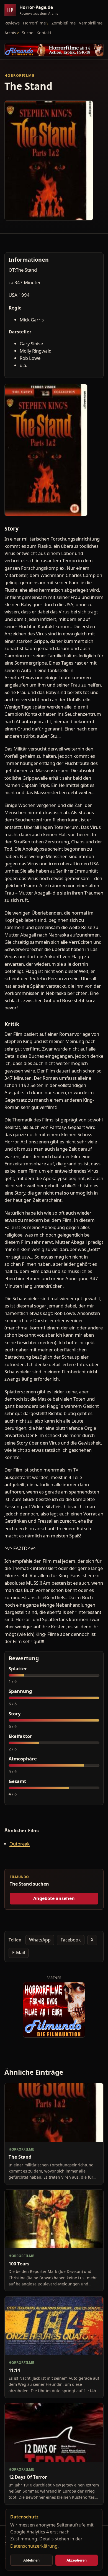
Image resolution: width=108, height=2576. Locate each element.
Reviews (12, 23)
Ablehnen (31, 2560)
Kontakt (44, 33)
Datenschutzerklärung (34, 2546)
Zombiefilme (64, 23)
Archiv (10, 33)
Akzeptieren (77, 2560)
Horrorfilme (34, 23)
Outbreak (20, 1844)
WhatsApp (40, 1940)
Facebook (71, 1940)
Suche (28, 33)
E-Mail (19, 1953)
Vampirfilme (91, 23)
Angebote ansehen (54, 1898)
